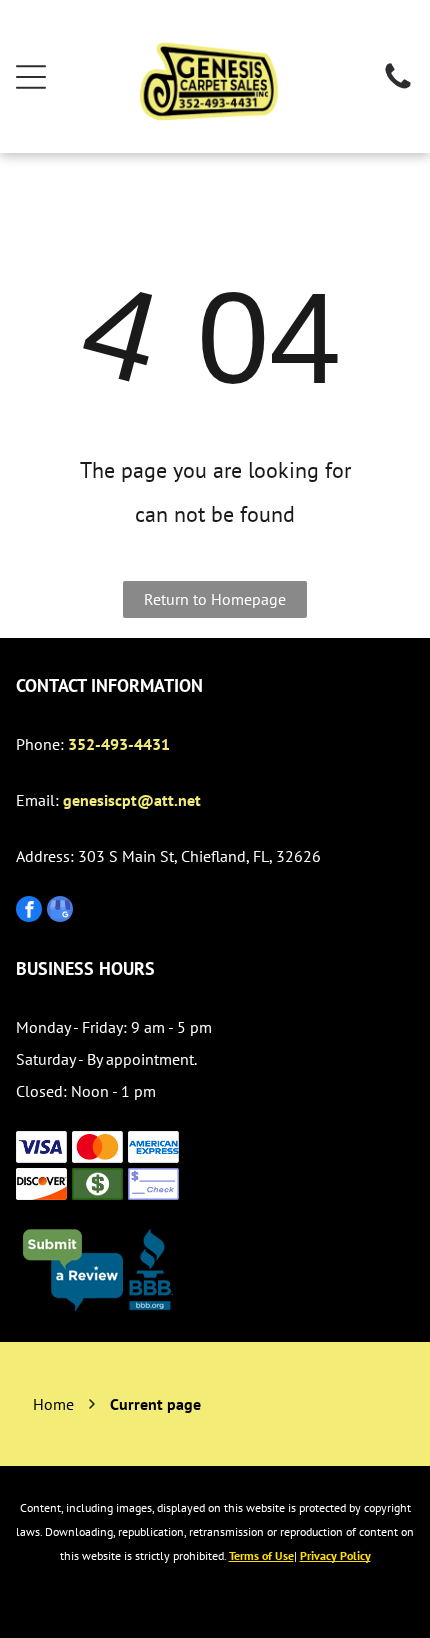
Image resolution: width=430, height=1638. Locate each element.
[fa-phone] (398, 87)
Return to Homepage (215, 599)
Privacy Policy (335, 1555)
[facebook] (29, 911)
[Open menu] (31, 77)
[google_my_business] (60, 911)
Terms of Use (261, 1555)
